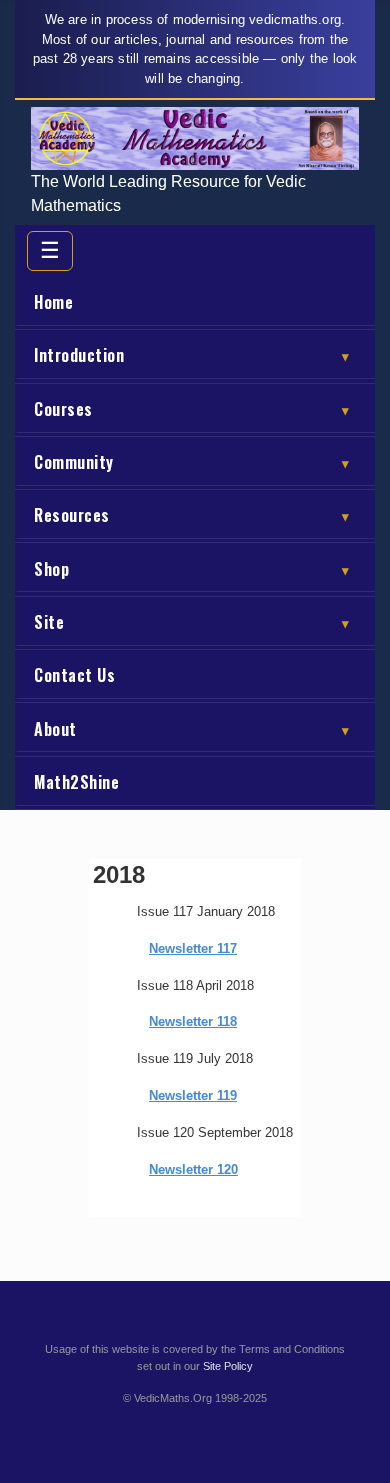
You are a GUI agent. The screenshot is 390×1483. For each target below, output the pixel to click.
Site (191, 622)
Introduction (191, 355)
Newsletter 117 (193, 948)
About (191, 729)
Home (53, 302)
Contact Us (74, 675)
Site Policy (228, 1366)
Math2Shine (76, 782)
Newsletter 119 (193, 1095)
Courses (191, 409)
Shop (191, 569)
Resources (191, 515)
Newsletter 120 (193, 1169)
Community (191, 462)
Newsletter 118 (193, 1021)
